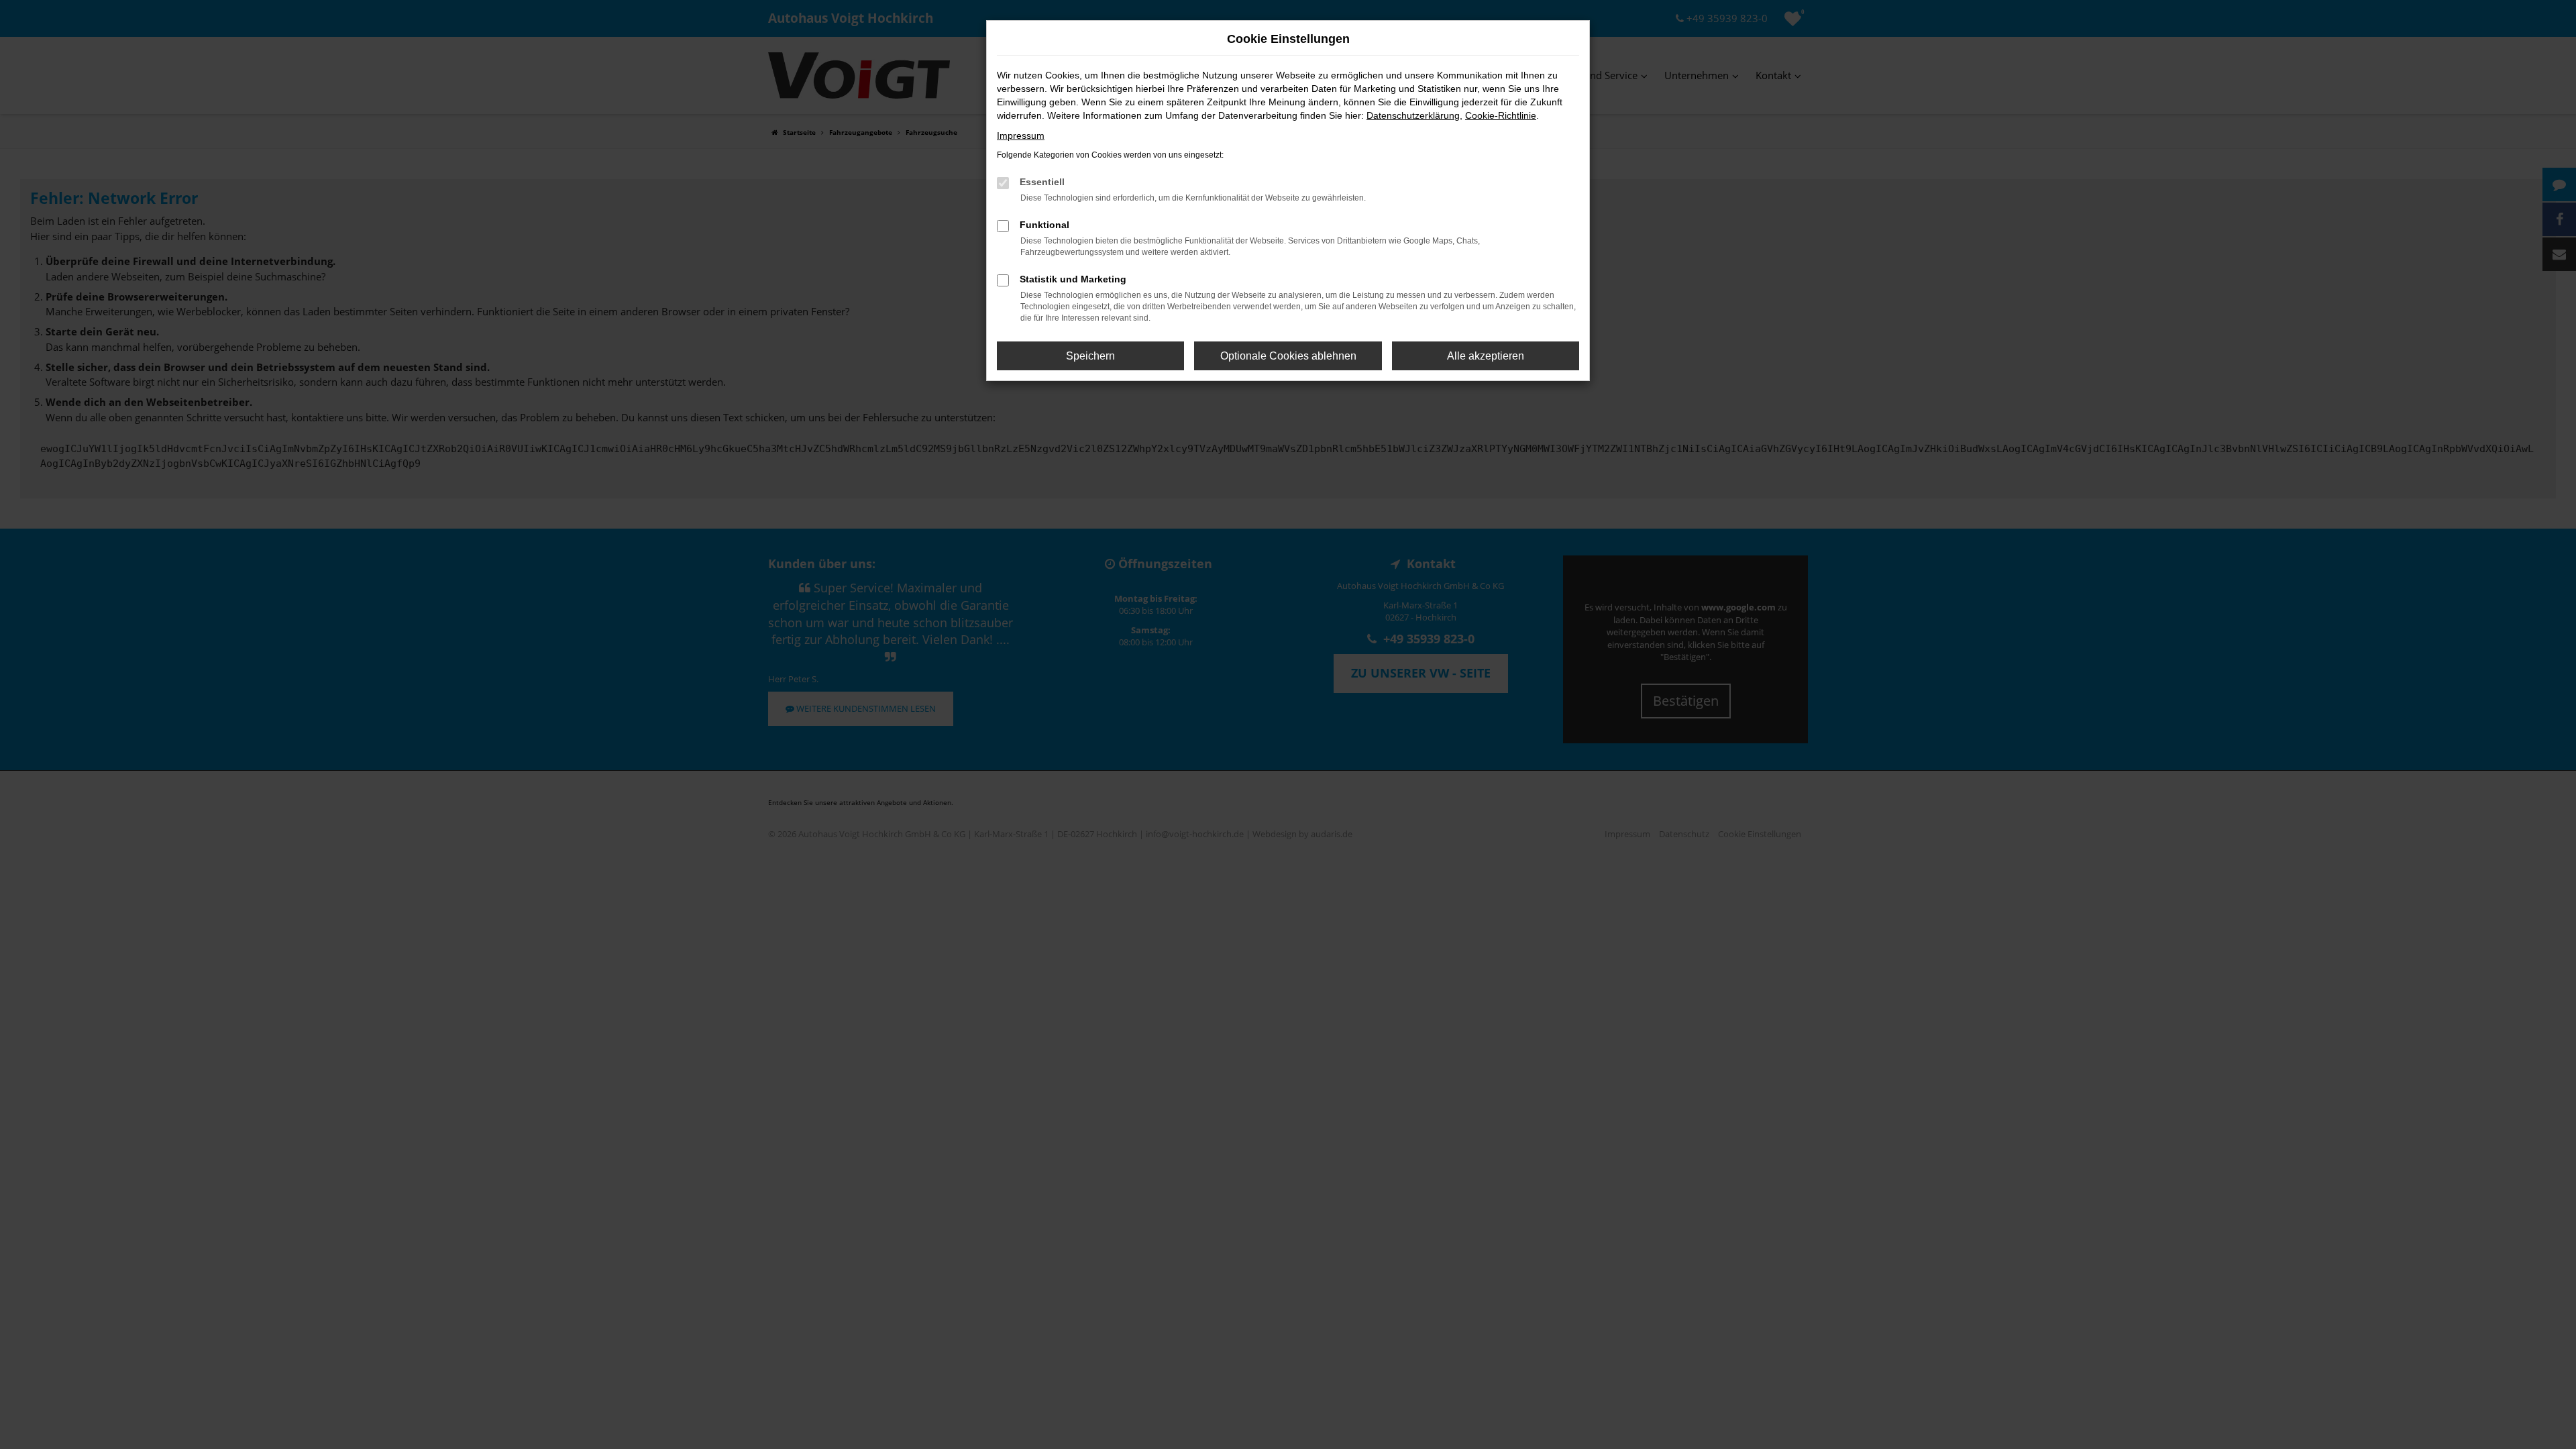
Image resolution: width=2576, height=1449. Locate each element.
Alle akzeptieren (1486, 356)
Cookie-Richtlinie (1501, 115)
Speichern (1090, 356)
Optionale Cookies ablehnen (1288, 356)
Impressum (1021, 136)
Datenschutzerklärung (1413, 115)
